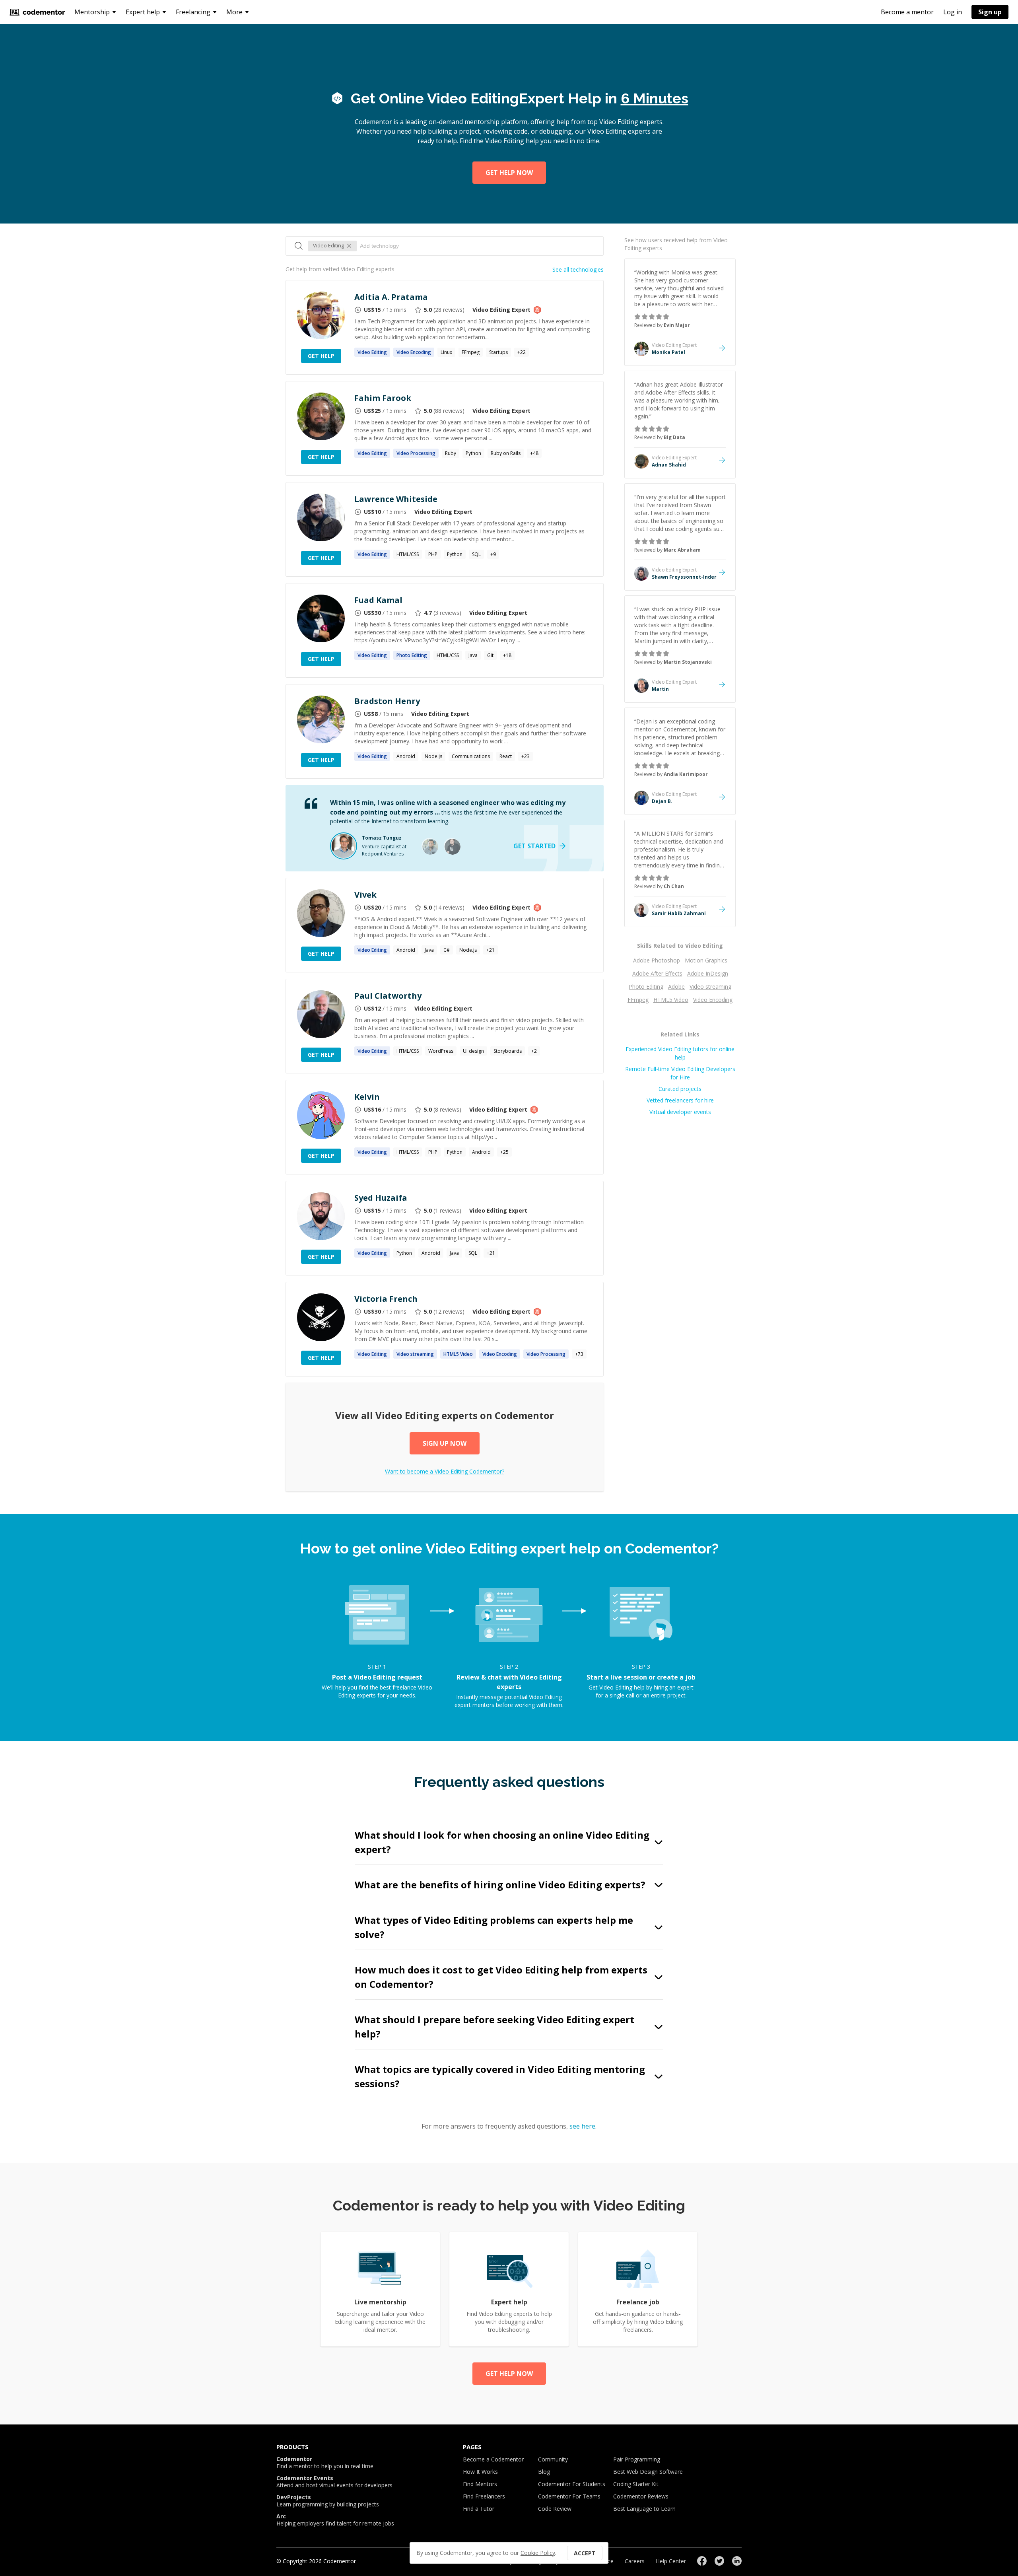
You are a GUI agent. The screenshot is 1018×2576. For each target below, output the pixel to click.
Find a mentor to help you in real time (325, 2463)
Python (473, 453)
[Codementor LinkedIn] (737, 2561)
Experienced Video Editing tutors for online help (680, 1053)
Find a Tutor (479, 2509)
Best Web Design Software (648, 2472)
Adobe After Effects (657, 973)
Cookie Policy (538, 2553)
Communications (471, 756)
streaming (415, 1354)
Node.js (433, 756)
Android (406, 756)
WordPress (441, 1051)
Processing (416, 453)
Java (473, 655)
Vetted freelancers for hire (680, 1100)
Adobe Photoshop (657, 960)
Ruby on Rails (506, 453)
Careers (635, 2561)
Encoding (414, 352)
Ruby (451, 453)
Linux (446, 352)
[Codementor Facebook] (702, 2561)
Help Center (671, 2561)
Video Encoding (713, 1000)
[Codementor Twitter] (719, 2561)
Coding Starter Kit (636, 2484)
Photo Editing (646, 987)
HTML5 (458, 1354)
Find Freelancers (484, 2496)
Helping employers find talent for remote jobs (335, 2520)
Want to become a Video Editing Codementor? (445, 1471)
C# (447, 950)
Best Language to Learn (644, 2509)
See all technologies (578, 269)
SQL (476, 554)
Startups (498, 352)
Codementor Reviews (641, 2496)
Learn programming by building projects (328, 2501)
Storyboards (508, 1051)
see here (582, 2126)
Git (490, 655)
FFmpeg (471, 352)
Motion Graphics (706, 960)
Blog (544, 2472)
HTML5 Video (671, 1000)
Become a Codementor (493, 2459)
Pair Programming (637, 2459)
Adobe (676, 987)
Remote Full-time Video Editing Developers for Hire (680, 1073)
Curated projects (680, 1089)
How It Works (480, 2472)
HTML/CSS (408, 554)
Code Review (555, 2509)
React (506, 756)
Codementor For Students (572, 2484)
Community (553, 2459)
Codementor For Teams (569, 2496)
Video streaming (710, 987)
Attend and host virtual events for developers (334, 2482)
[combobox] (478, 246)
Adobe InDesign (708, 973)
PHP (433, 554)
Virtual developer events (680, 1112)
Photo (412, 655)
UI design (473, 1051)
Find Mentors (480, 2484)
